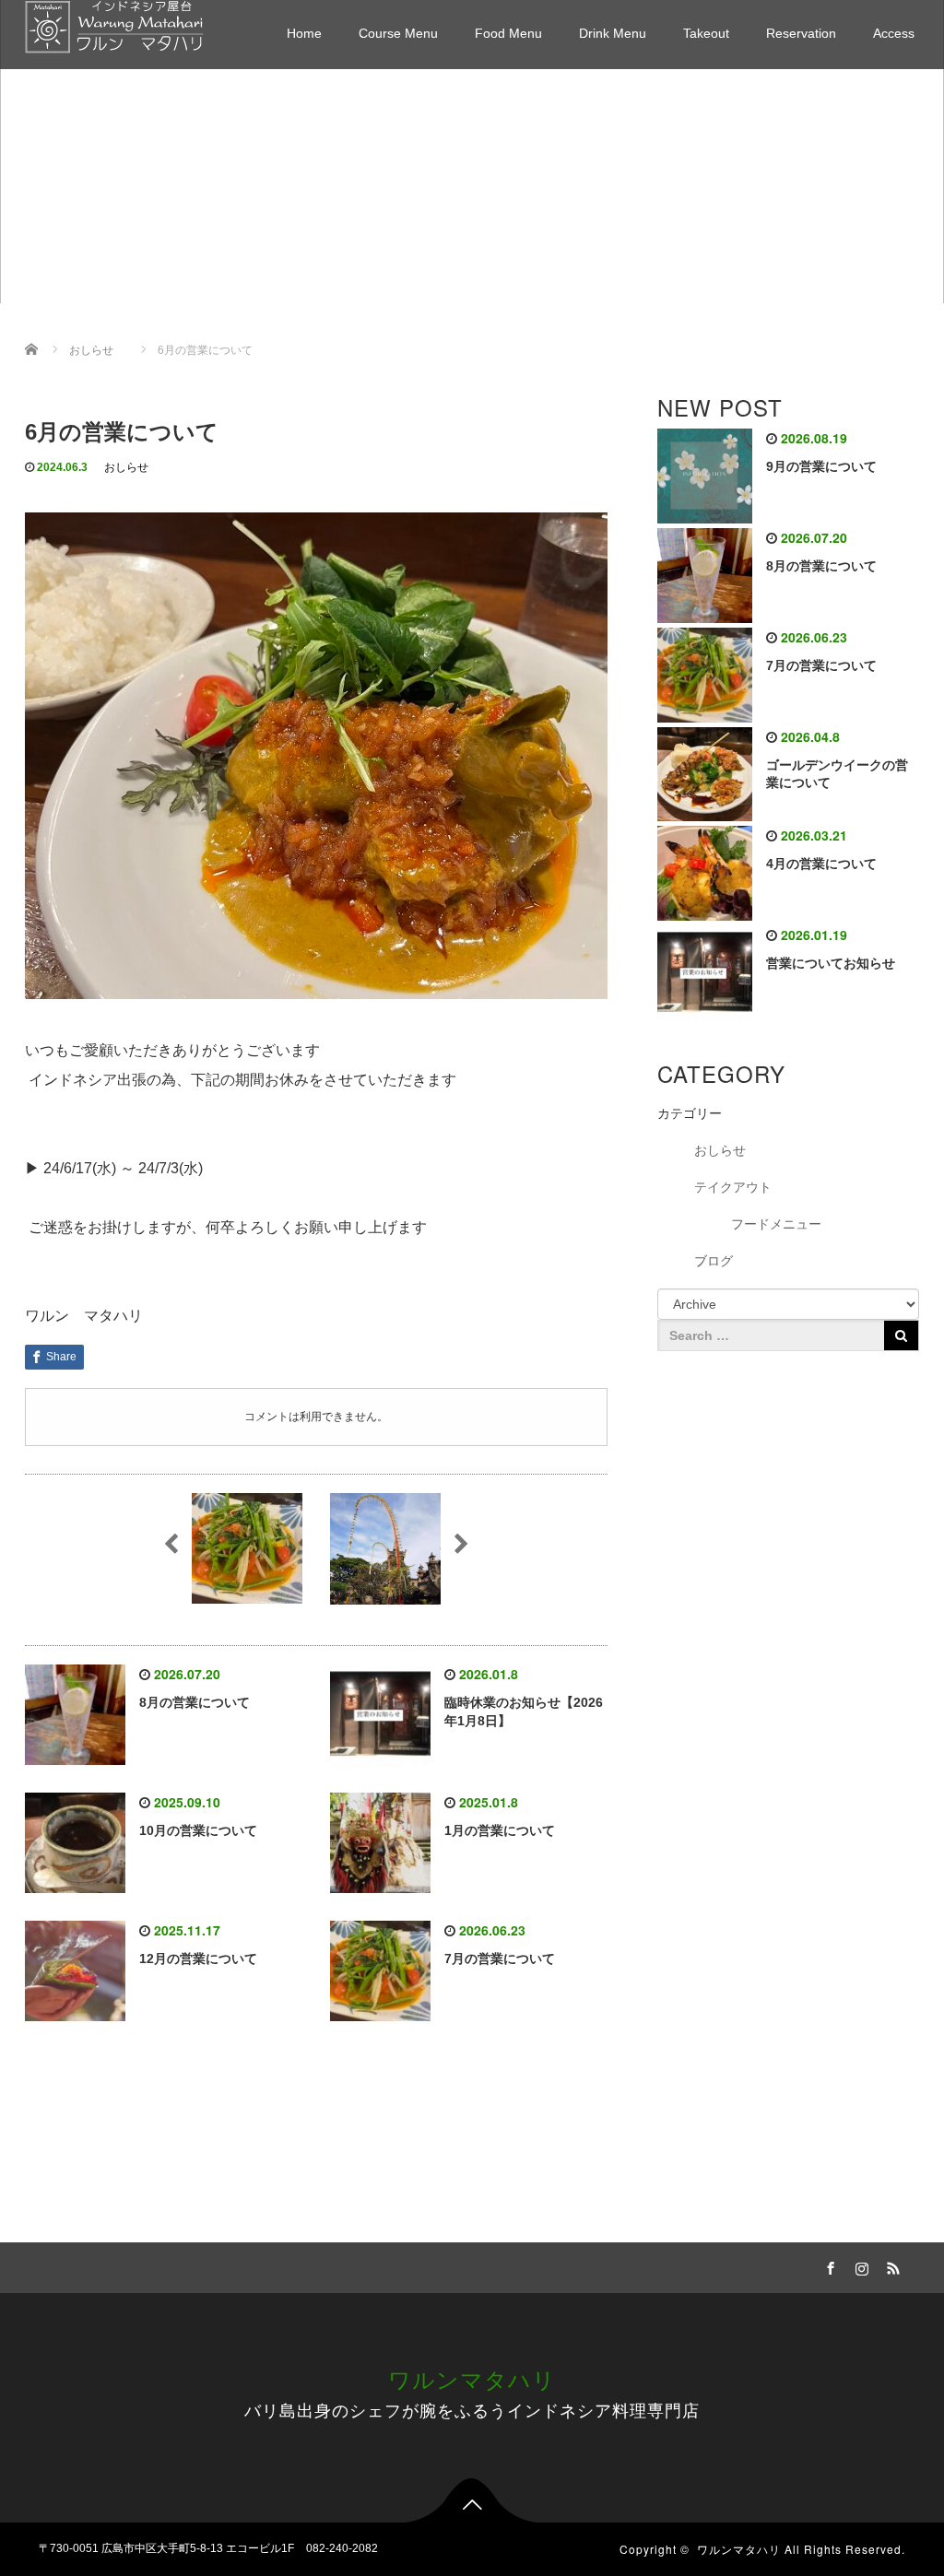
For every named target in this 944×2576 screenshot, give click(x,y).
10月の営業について (198, 1830)
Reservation (801, 33)
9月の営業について (821, 466)
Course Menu (398, 33)
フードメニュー (776, 1224)
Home (304, 33)
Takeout (706, 33)
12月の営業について (198, 1958)
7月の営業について (500, 1958)
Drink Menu (613, 33)
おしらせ (126, 467)
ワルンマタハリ (472, 2378)
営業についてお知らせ (831, 963)
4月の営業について (821, 864)
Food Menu (508, 33)
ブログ (714, 1261)
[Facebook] (829, 2265)
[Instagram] (860, 2265)
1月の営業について (500, 1830)
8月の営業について (195, 1702)
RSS (891, 2265)
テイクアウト (733, 1187)
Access (894, 33)
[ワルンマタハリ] (114, 24)
